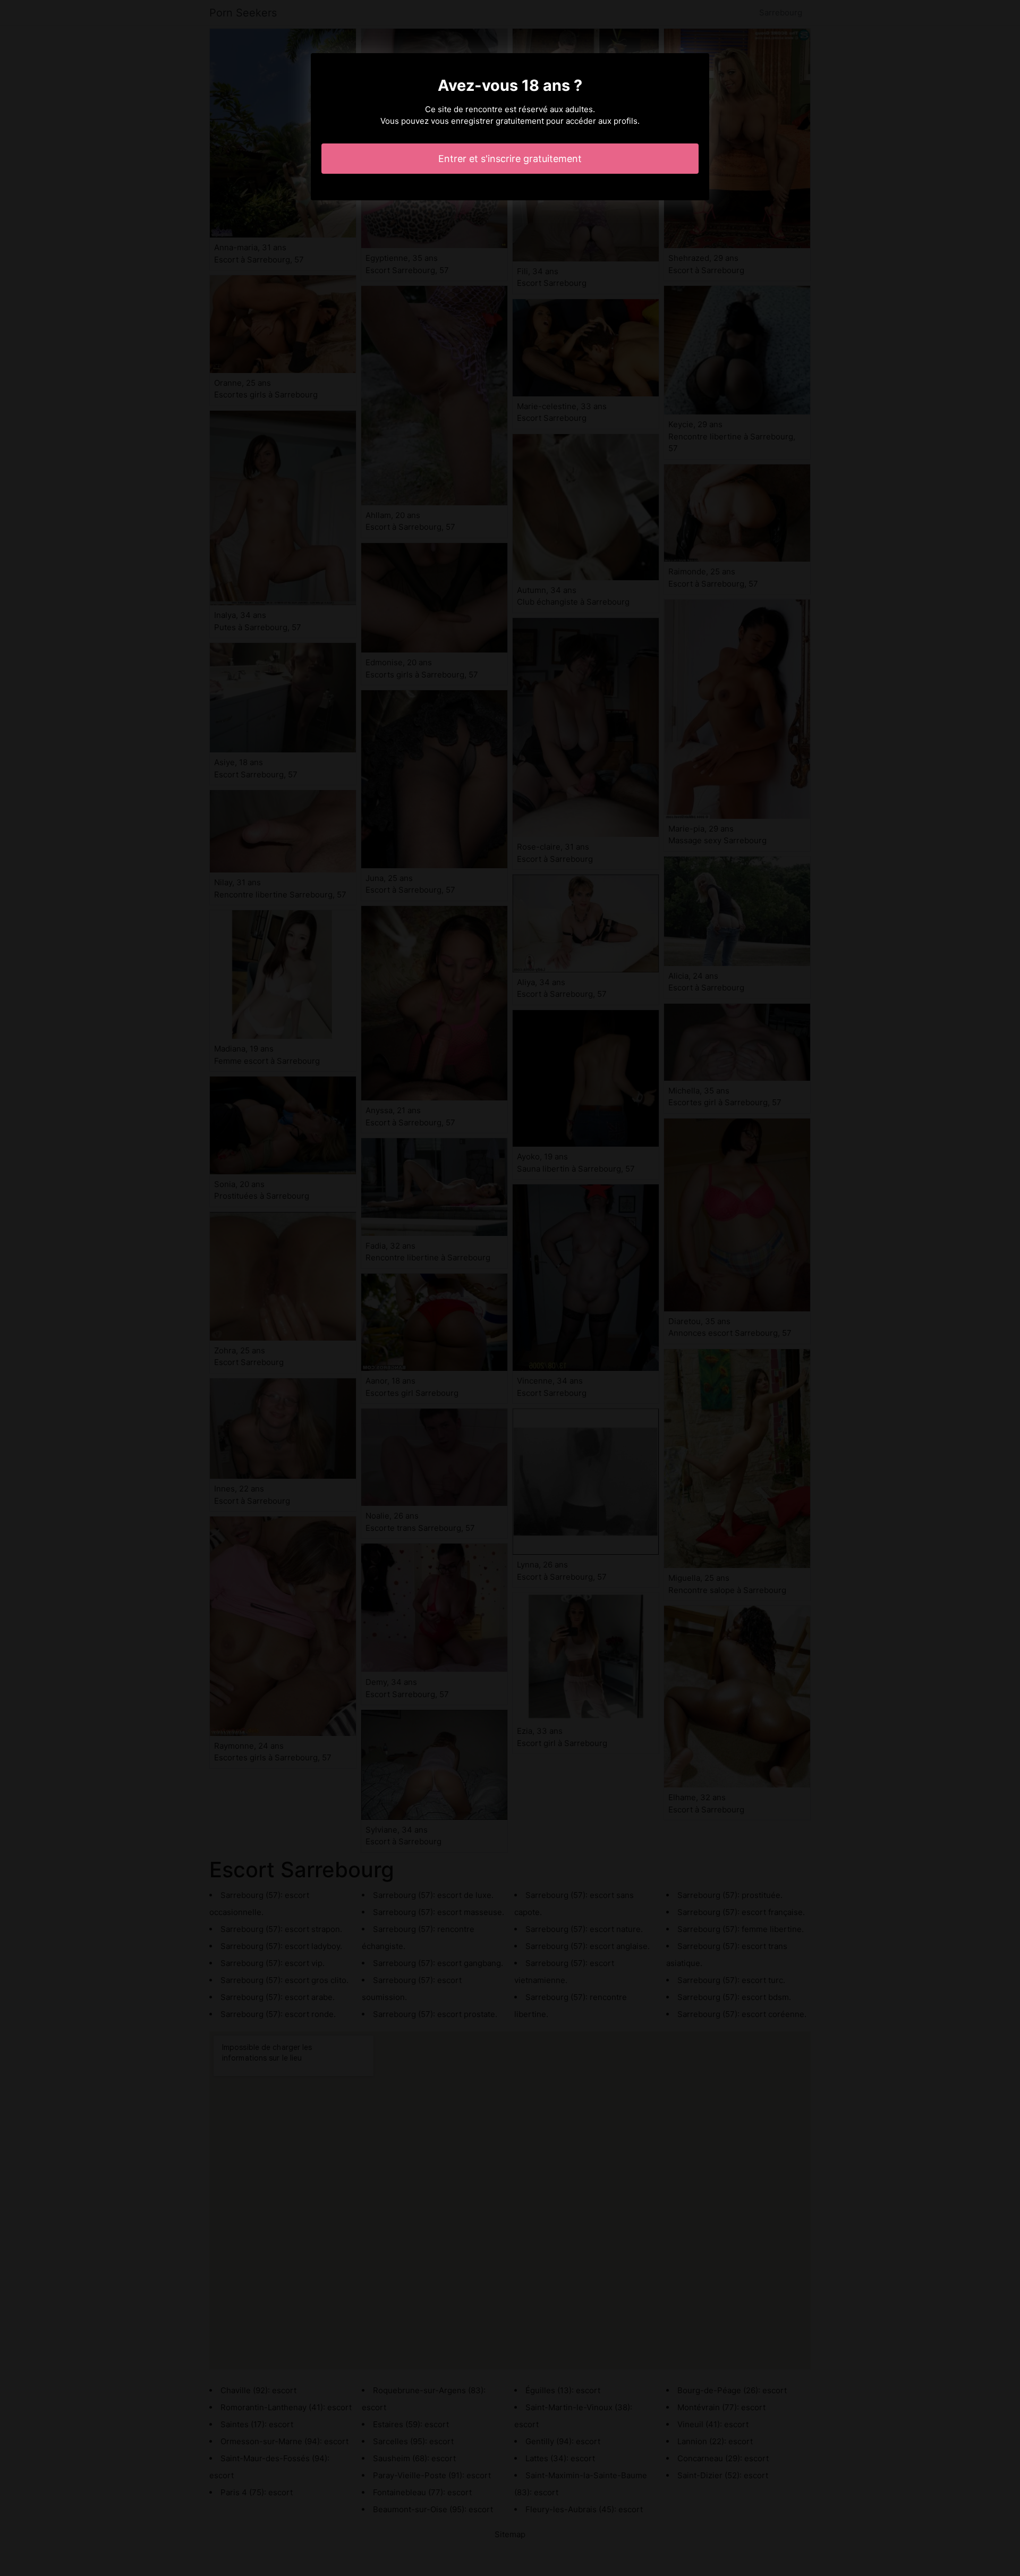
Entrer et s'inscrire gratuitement (510, 159)
